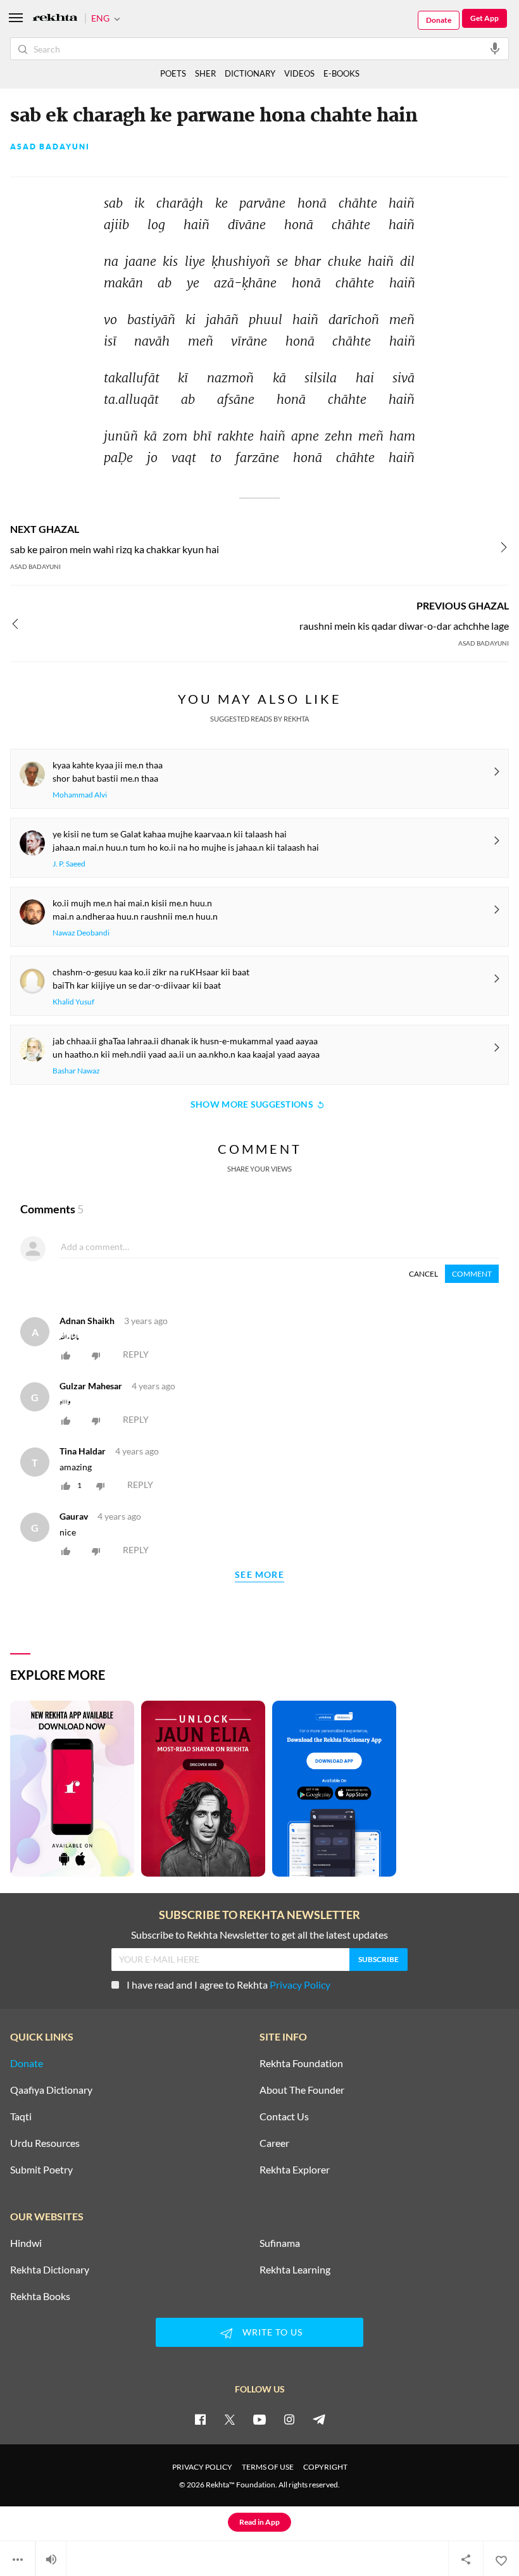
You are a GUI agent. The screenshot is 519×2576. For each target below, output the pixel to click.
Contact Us (284, 2116)
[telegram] (319, 2419)
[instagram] (289, 2419)
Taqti (21, 2116)
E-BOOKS (341, 73)
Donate (439, 20)
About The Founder (302, 2090)
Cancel (423, 1274)
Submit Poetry (41, 2170)
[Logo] (55, 19)
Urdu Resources (45, 2143)
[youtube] (259, 2419)
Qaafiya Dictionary (51, 2090)
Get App (485, 18)
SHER (205, 73)
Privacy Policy (300, 1985)
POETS (173, 73)
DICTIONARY (250, 73)
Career (274, 2143)
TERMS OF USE (268, 2467)
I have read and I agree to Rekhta (228, 1985)
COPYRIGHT (325, 2467)
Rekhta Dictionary (50, 2270)
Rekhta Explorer (295, 2170)
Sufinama (280, 2243)
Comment (472, 1274)
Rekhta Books (40, 2296)
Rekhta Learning (295, 2270)
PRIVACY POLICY (202, 2467)
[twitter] (230, 2419)
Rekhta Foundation (301, 2063)
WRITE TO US (272, 2332)
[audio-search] (495, 48)
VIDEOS (299, 73)
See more (259, 1575)
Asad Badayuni (50, 147)
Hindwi (26, 2243)
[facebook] (200, 2419)
